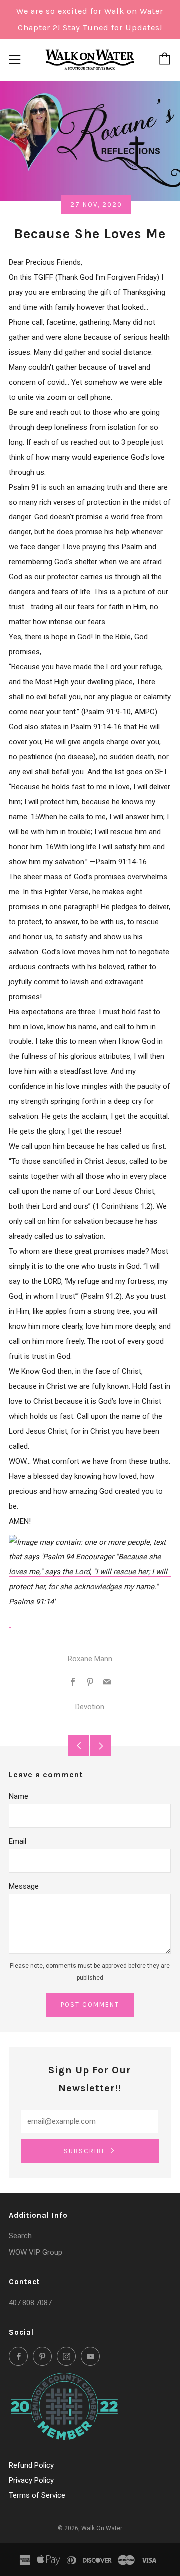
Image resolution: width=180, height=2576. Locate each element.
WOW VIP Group (36, 2252)
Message (24, 1886)
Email (18, 1841)
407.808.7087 (30, 2303)
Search (20, 2236)
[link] (90, 1572)
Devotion (90, 1707)
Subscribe (85, 2151)
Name (19, 1796)
